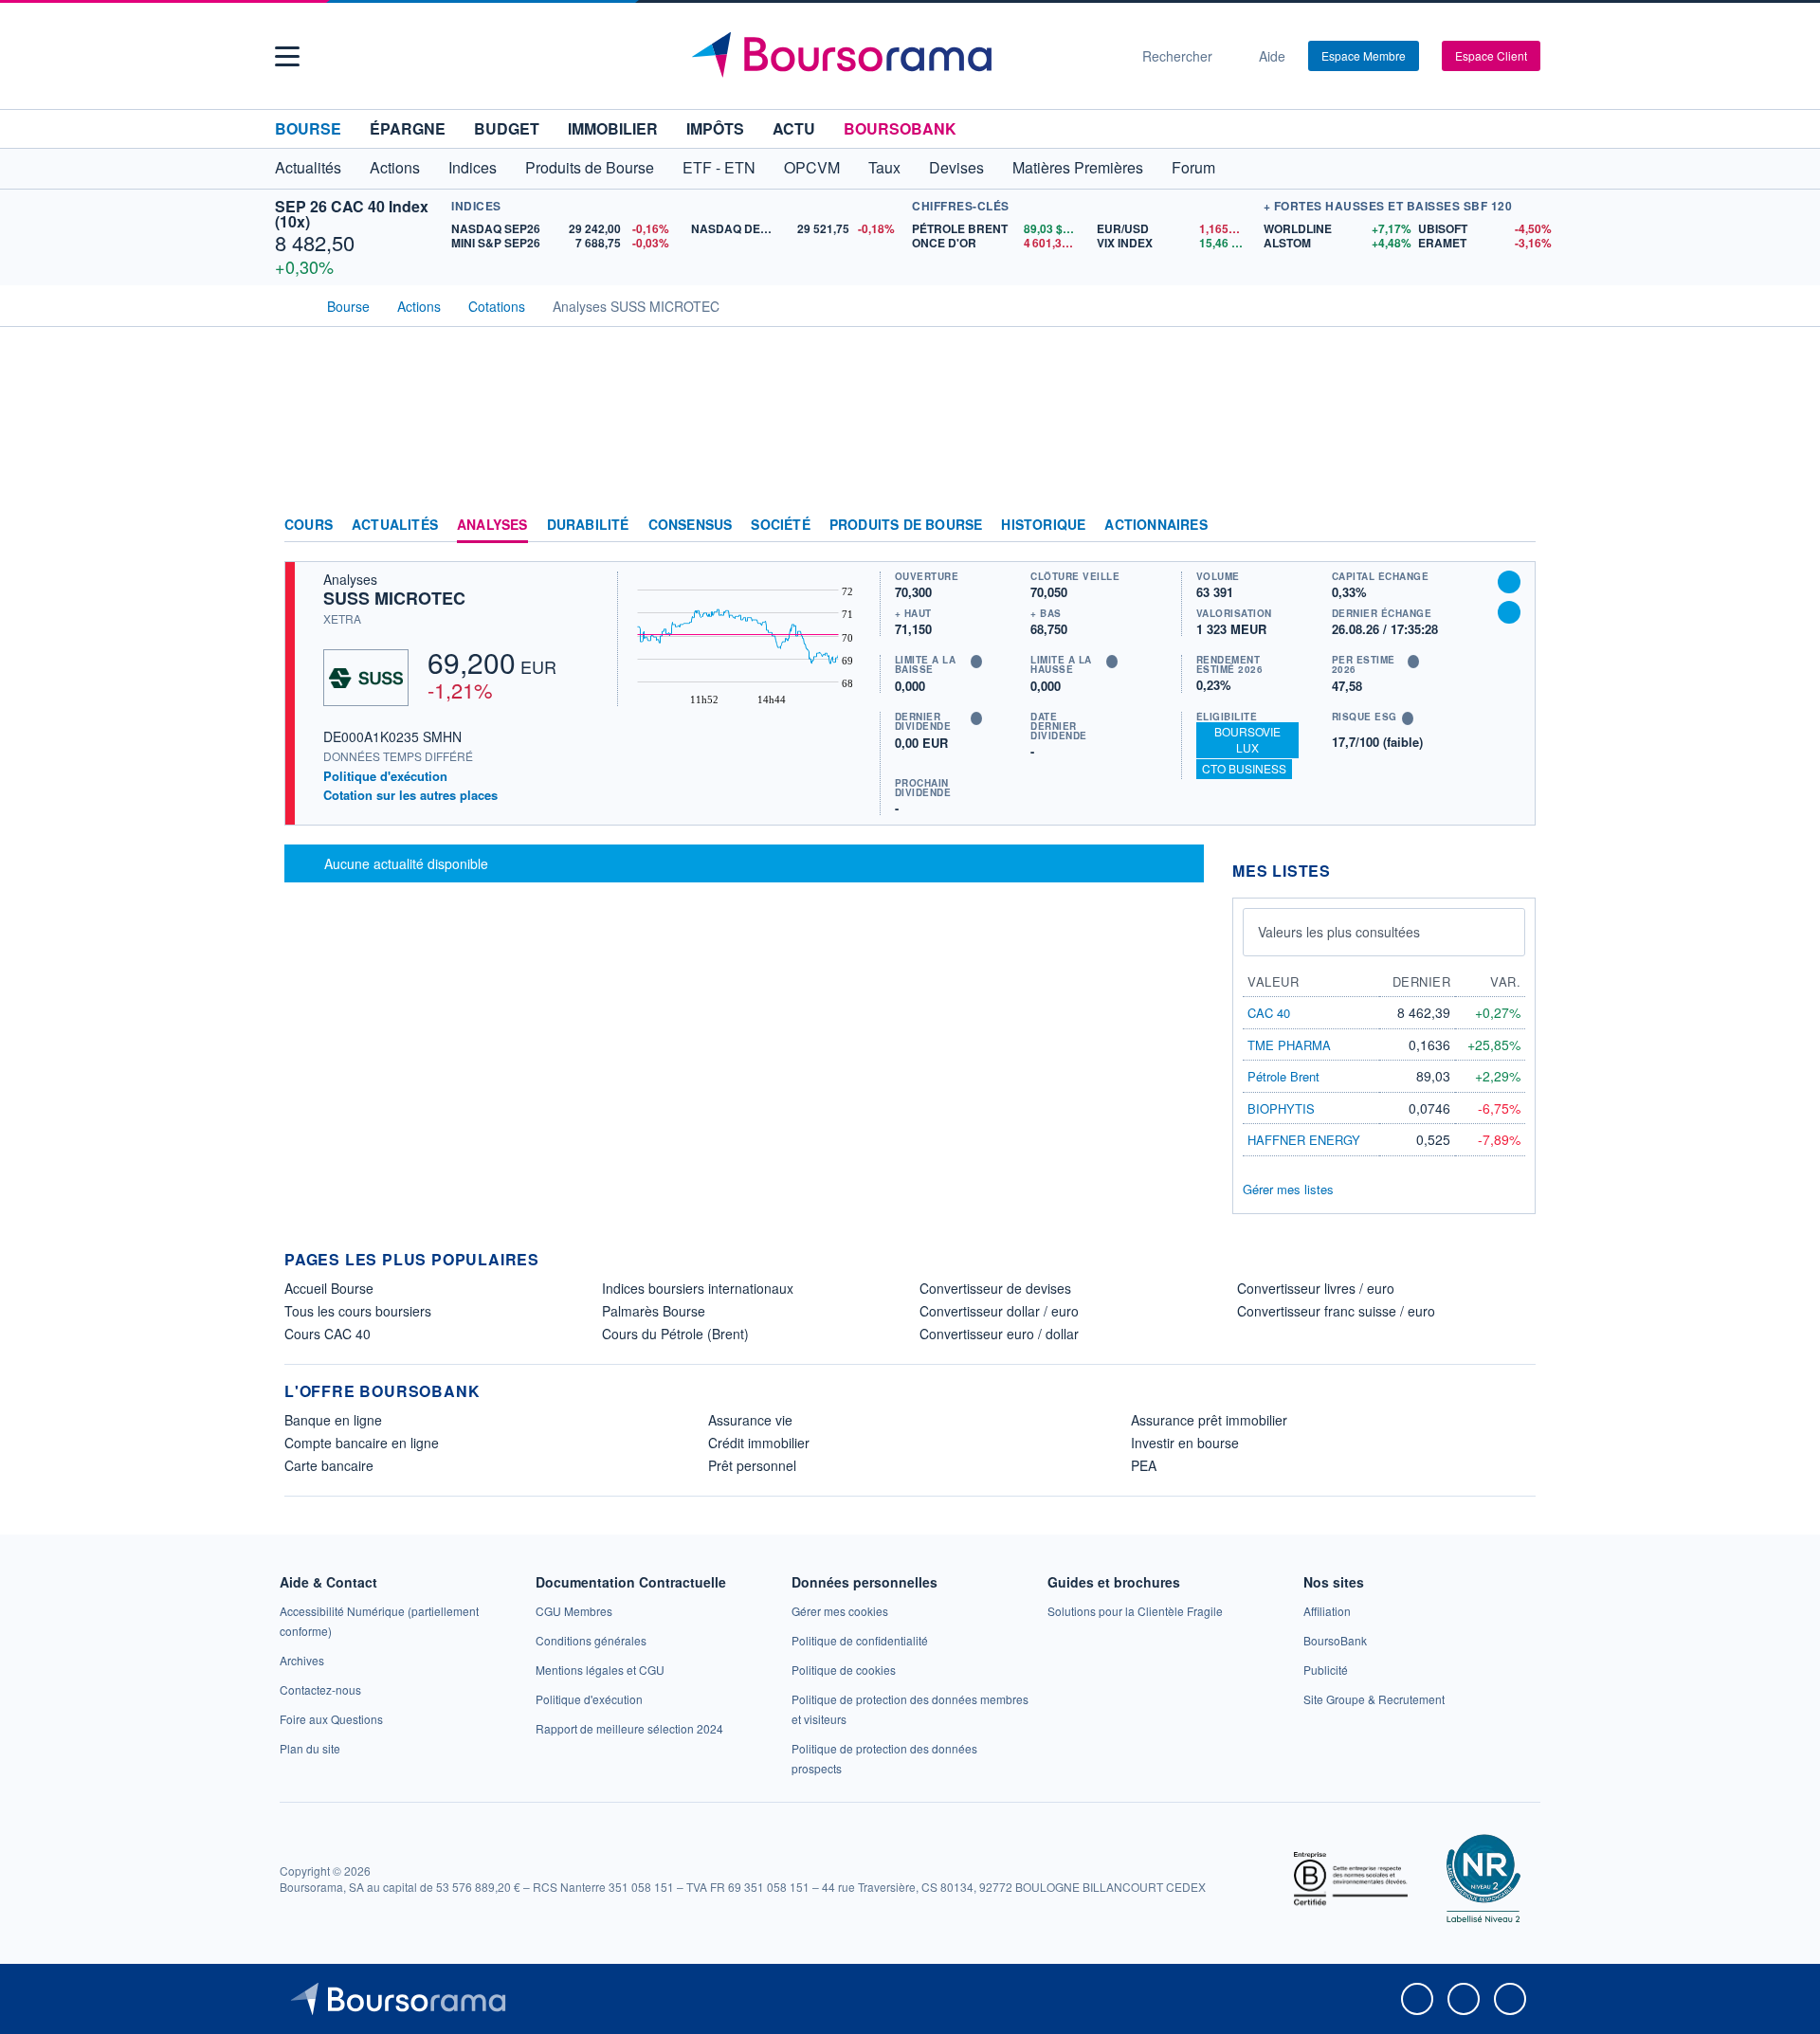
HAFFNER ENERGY (1304, 1140)
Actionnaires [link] (1156, 525)
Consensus (691, 525)
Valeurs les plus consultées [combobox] (1339, 932)
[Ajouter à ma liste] (1509, 612)
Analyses (492, 525)
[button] (287, 56)
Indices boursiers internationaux (698, 1288)
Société (780, 525)
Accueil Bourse (329, 1288)
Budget (507, 128)
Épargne (408, 128)
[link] (302, 1660)
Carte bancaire (329, 1465)
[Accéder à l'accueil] (292, 304)
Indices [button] (473, 167)
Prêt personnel (752, 1465)
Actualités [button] (308, 167)
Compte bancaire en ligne (362, 1443)
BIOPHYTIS (1281, 1108)
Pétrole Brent (1283, 1076)
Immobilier (613, 128)
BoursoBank (900, 128)
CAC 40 (1269, 1013)
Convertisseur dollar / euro (999, 1311)
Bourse (308, 128)
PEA (1144, 1465)
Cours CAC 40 (328, 1334)
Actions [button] (395, 167)
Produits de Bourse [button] (590, 167)
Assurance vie (750, 1420)
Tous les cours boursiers (358, 1311)
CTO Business (1244, 768)
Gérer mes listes (1288, 1189)
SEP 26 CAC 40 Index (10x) (352, 214)
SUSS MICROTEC (394, 598)
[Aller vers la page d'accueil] (902, 56)
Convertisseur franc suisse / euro (1336, 1311)
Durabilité (588, 525)
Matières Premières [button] (1078, 167)
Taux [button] (884, 167)
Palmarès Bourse (654, 1311)
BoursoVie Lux (1247, 739)
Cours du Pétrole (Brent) (675, 1334)
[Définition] (976, 662)
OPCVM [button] (812, 167)
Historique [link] (1043, 525)
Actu (794, 128)
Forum (1193, 167)
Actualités (395, 525)
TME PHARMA (1289, 1045)
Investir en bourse (1185, 1443)
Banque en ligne (333, 1420)
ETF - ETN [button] (719, 167)
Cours (309, 525)
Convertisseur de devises (995, 1288)
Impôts (715, 128)
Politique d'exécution (385, 776)
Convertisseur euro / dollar (999, 1334)
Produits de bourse (906, 525)
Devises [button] (956, 167)
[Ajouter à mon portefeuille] (1509, 582)
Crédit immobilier (759, 1443)
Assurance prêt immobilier (1209, 1420)
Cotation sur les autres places (410, 795)
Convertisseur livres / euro (1316, 1288)
